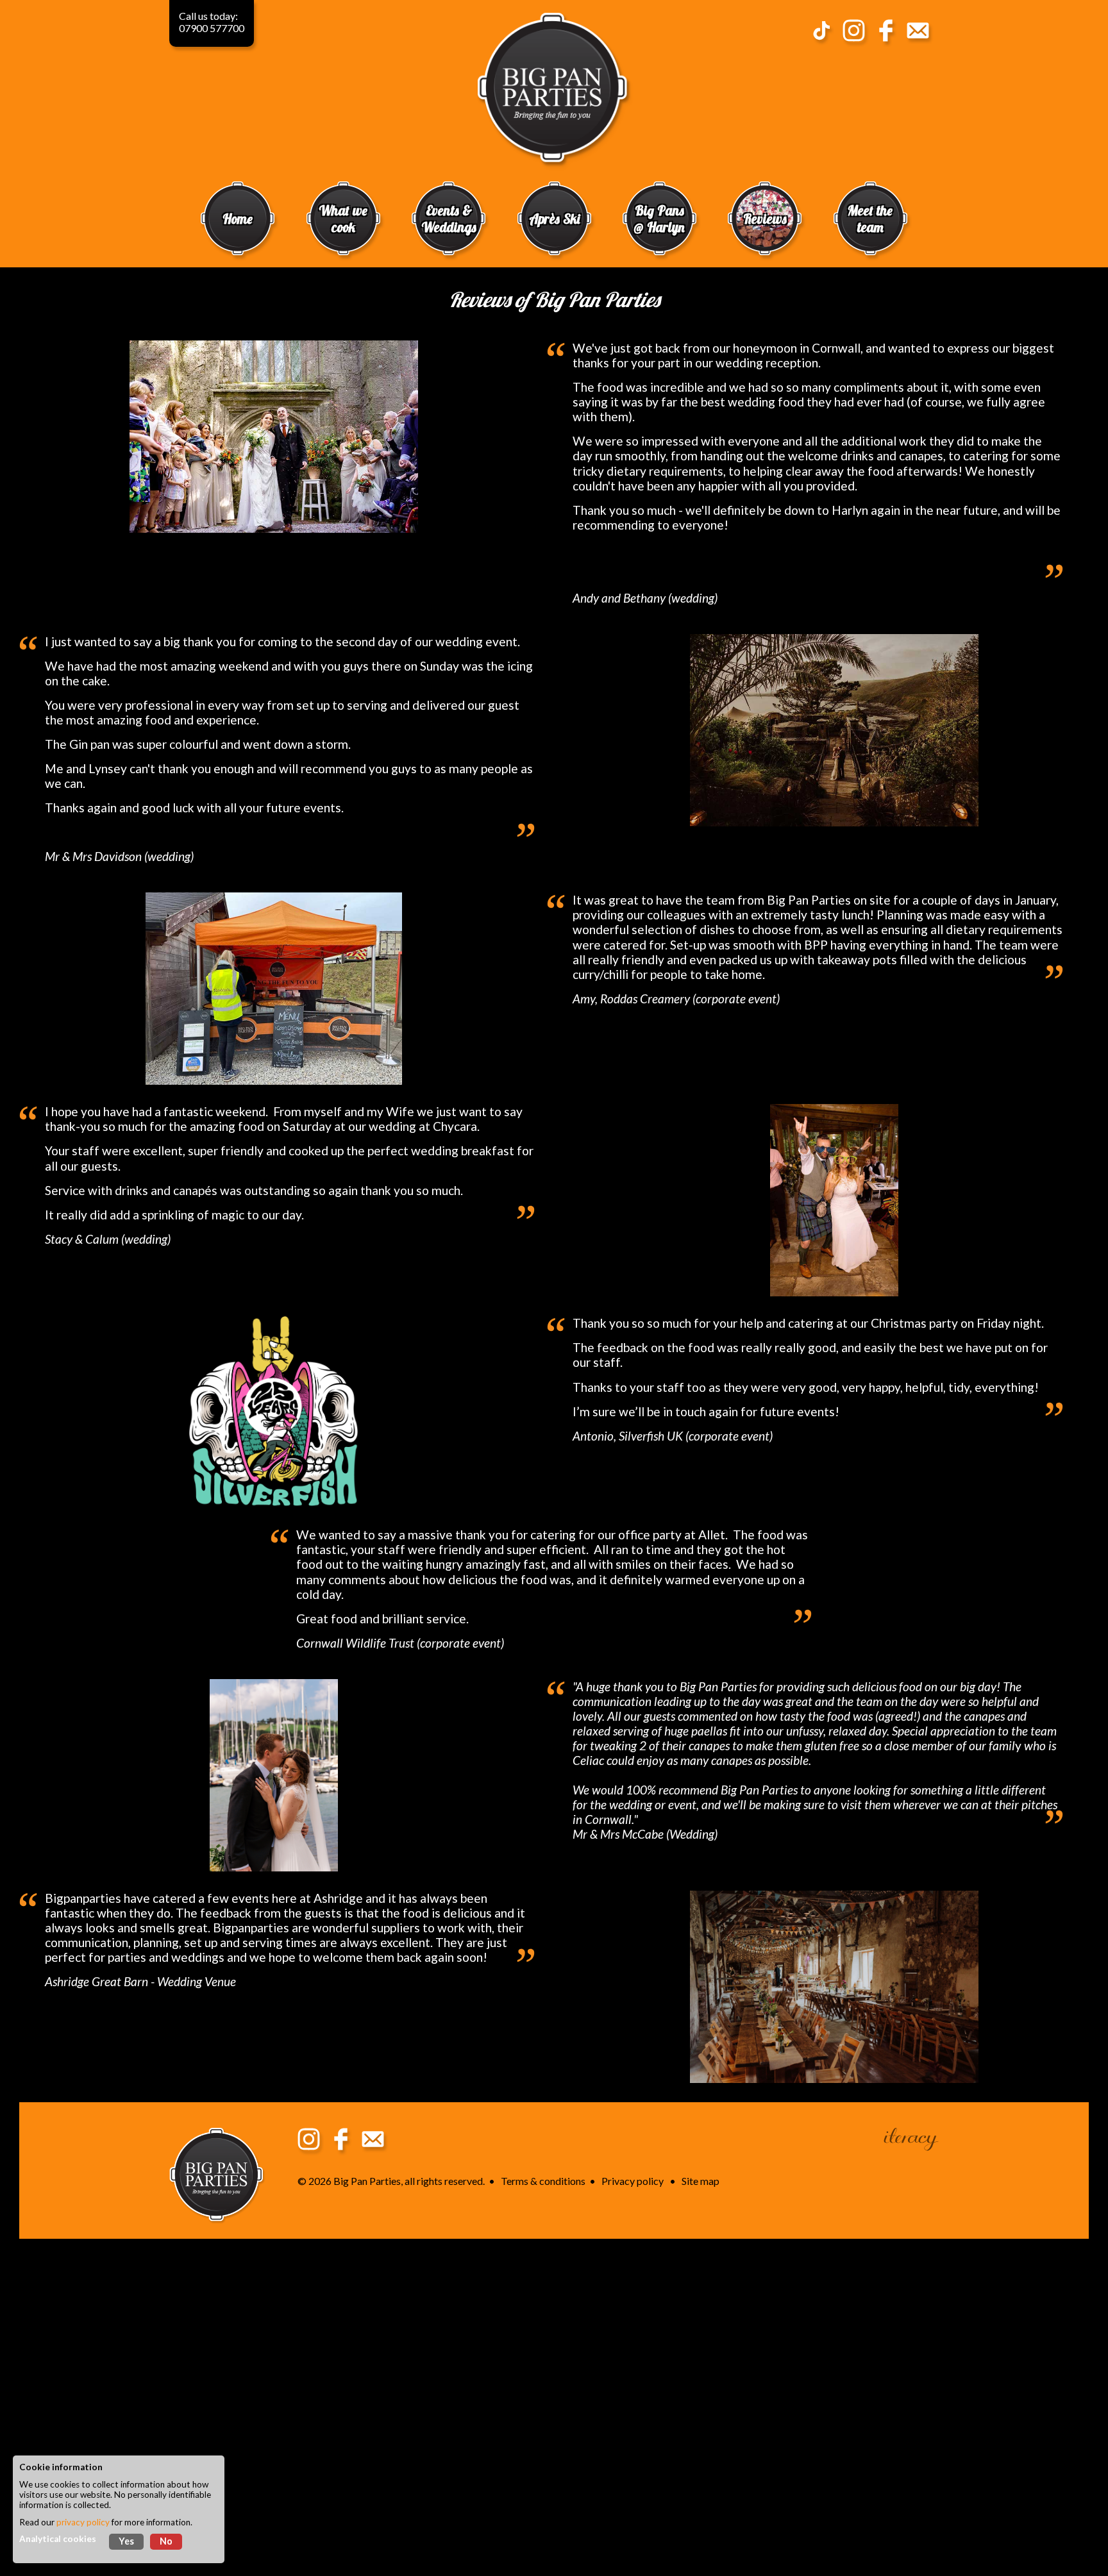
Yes (126, 2541)
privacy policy (83, 2522)
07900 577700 (212, 28)
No (166, 2541)
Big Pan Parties (367, 2181)
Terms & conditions (543, 2181)
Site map (701, 2181)
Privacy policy (633, 2181)
